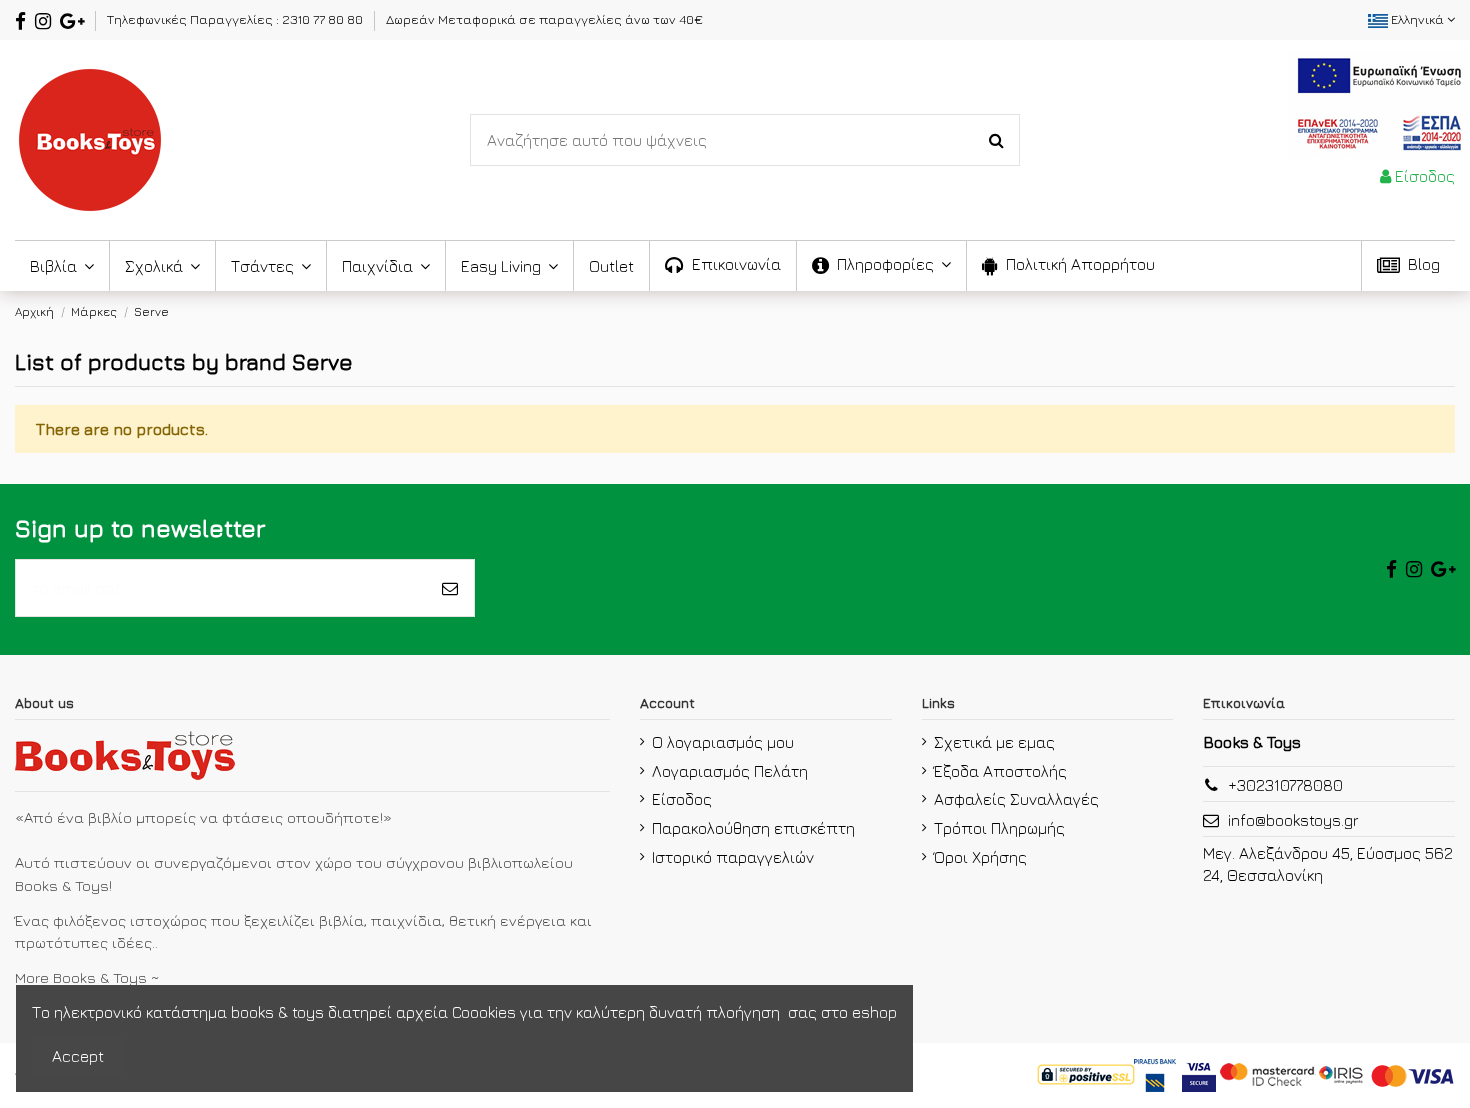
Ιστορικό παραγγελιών (733, 857)
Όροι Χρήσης (980, 857)
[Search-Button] (996, 140)
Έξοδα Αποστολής (1000, 771)
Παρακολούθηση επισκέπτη (753, 828)
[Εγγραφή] (450, 588)
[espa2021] (1379, 102)
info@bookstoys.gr (1293, 820)
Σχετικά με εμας (994, 742)
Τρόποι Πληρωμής (999, 828)
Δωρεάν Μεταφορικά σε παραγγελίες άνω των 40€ (544, 19)
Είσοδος (682, 799)
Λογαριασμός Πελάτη (730, 771)
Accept (78, 1056)
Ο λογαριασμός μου (723, 742)
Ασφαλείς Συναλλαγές (1016, 799)
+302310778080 (1285, 785)
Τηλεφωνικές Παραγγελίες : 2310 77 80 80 (236, 19)
